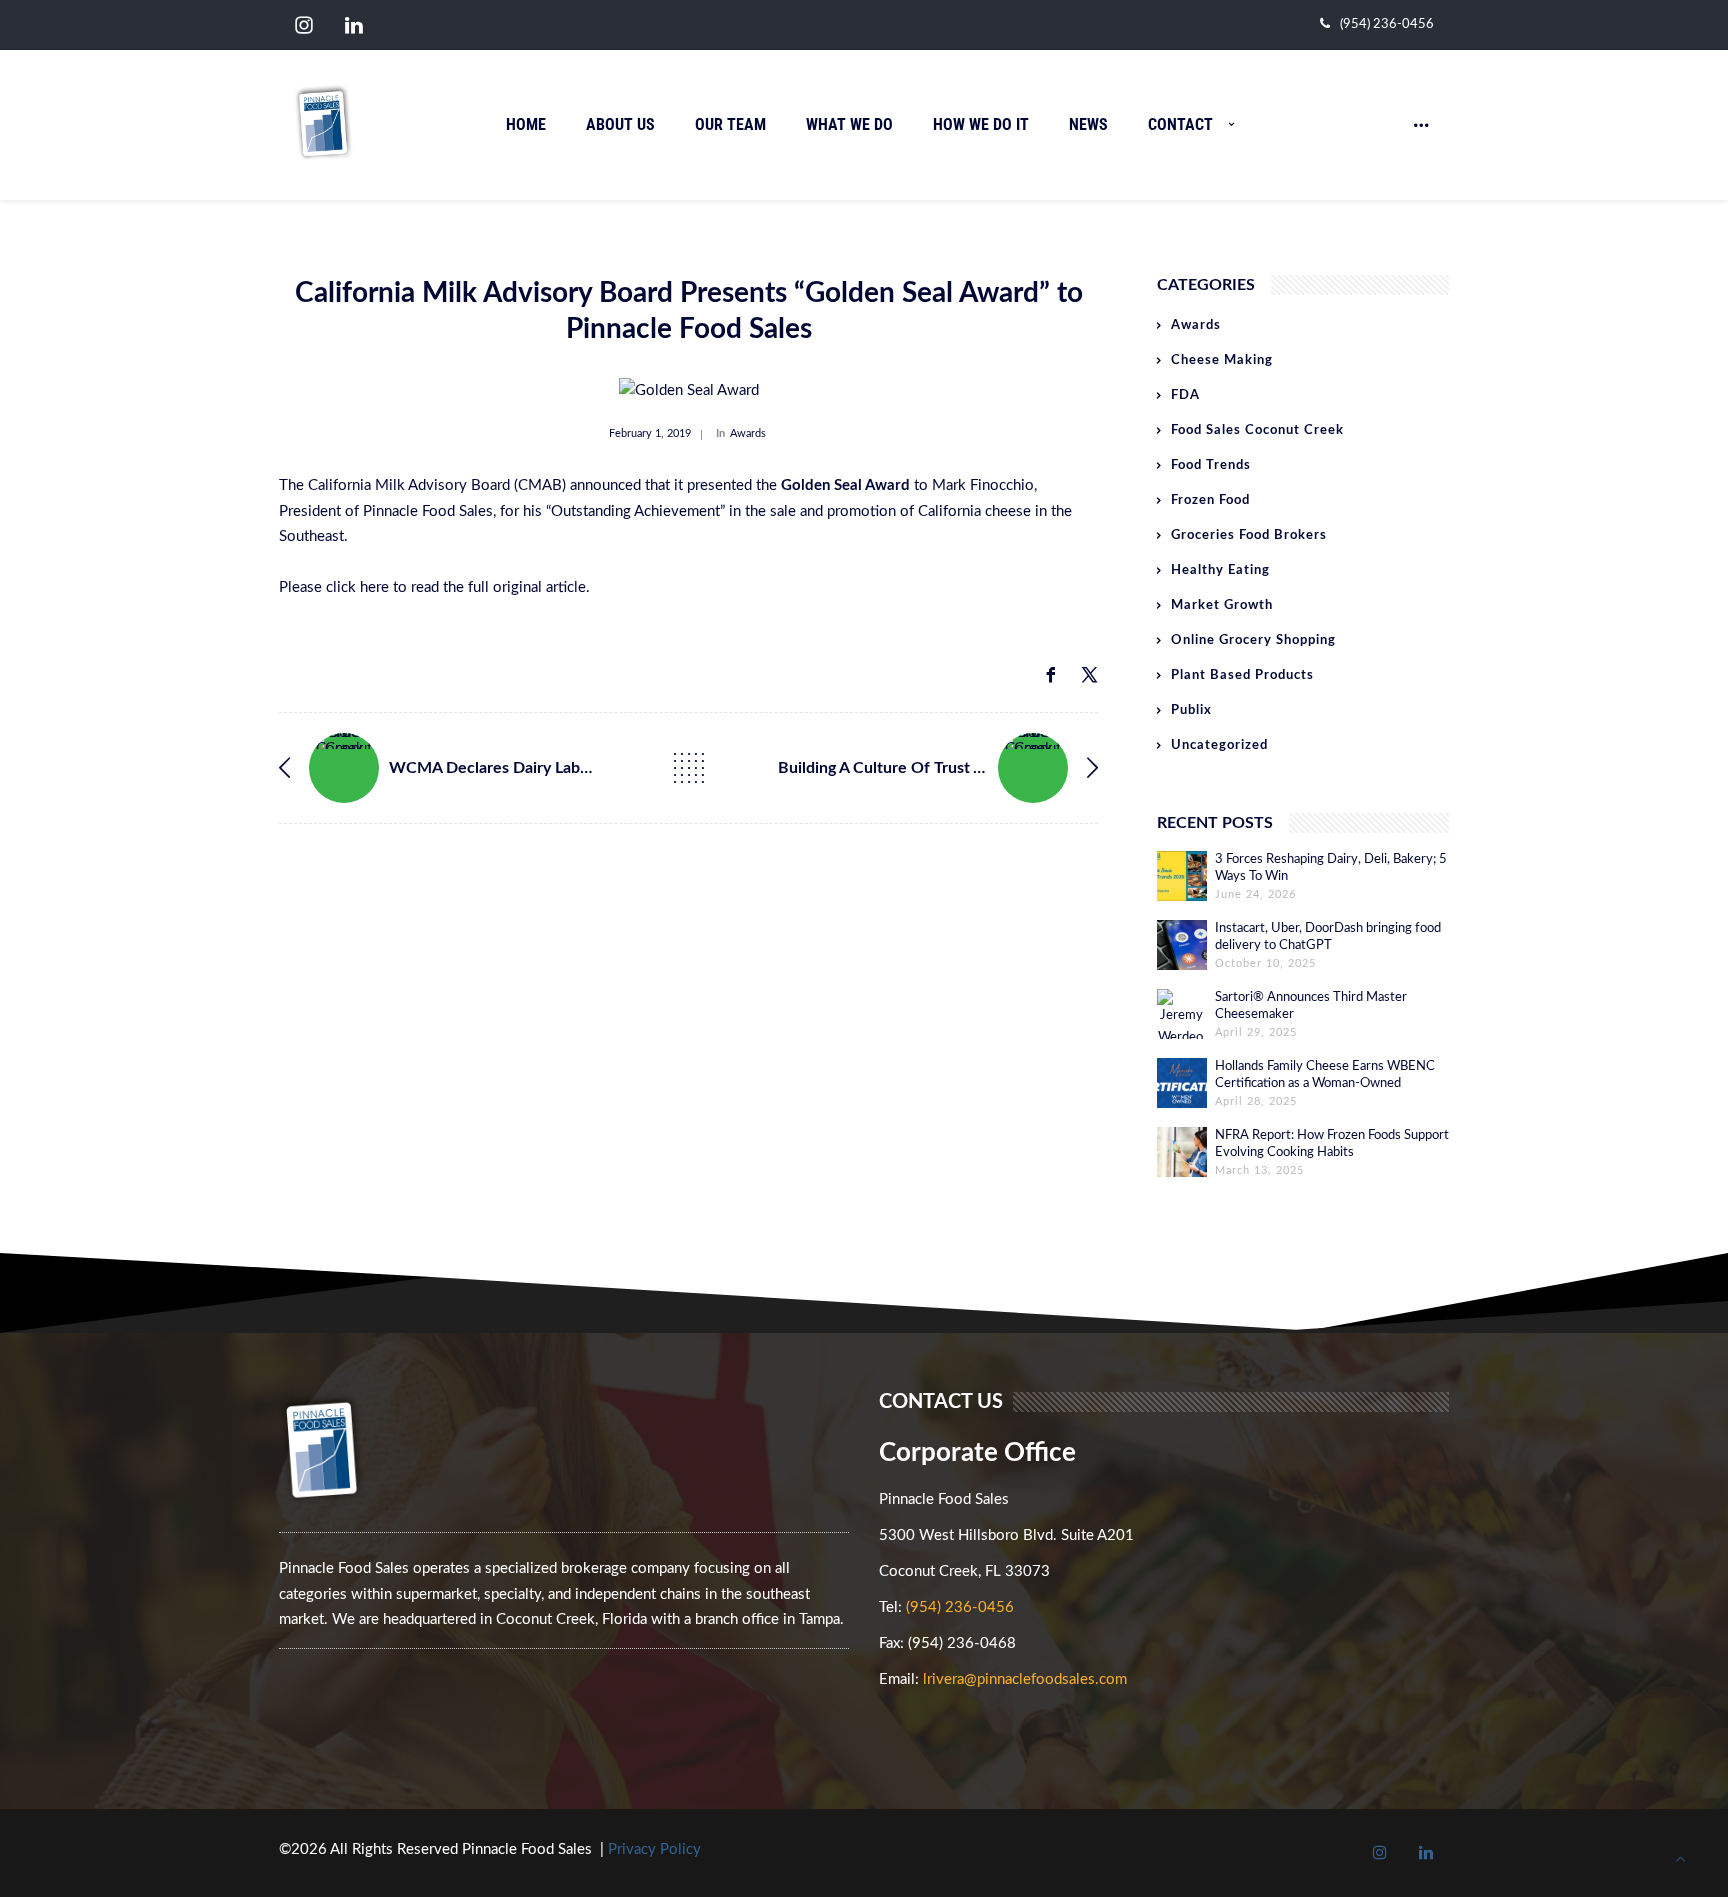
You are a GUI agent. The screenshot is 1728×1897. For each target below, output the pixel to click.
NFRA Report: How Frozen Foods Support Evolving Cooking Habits (1332, 1144)
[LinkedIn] (354, 26)
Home (526, 124)
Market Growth (1222, 605)
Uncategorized (1219, 745)
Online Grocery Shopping (1253, 640)
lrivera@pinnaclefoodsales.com (1025, 1679)
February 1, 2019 (650, 433)
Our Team (730, 124)
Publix (1191, 710)
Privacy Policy (654, 1849)
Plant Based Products (1242, 675)
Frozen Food (1210, 500)
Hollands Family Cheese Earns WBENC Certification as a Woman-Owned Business (1325, 1076)
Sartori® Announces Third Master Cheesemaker (1311, 1006)
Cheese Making (1222, 360)
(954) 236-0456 (1387, 24)
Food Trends (1211, 465)
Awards (748, 433)
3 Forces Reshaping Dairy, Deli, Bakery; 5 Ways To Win (1331, 868)
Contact (1180, 124)
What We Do (849, 124)
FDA (1185, 395)
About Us (620, 124)
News (1088, 124)
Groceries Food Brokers (1249, 535)
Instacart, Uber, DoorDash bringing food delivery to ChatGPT (1328, 937)
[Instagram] (304, 26)
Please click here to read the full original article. (436, 587)
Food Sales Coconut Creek (1257, 430)
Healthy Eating (1220, 570)
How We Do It (981, 124)
